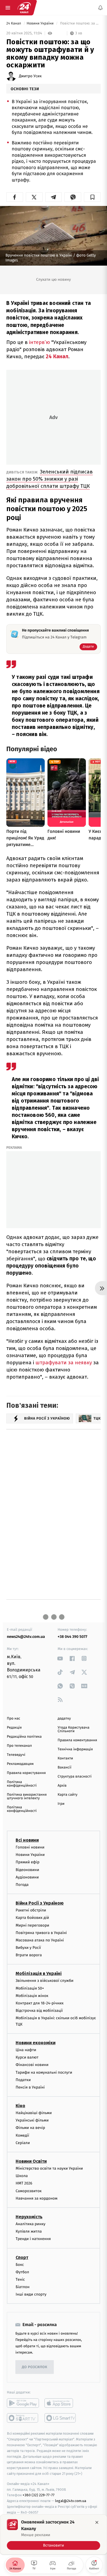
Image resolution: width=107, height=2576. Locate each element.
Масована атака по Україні (40, 1940)
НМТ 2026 (24, 2184)
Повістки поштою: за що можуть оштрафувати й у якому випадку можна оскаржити (80, 24)
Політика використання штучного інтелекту (27, 1797)
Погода (22, 1885)
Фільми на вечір (30, 2128)
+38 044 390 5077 (72, 1637)
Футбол (22, 2272)
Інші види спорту (31, 2295)
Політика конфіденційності (22, 1784)
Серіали (23, 2143)
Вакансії (64, 1768)
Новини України (41, 24)
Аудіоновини (27, 1877)
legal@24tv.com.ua (71, 2501)
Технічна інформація (75, 1749)
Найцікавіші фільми (34, 2113)
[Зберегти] (92, 197)
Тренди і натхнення (33, 2239)
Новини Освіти (31, 2161)
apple (60, 2403)
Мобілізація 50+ (30, 1988)
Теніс (20, 2279)
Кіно (20, 2106)
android (23, 2403)
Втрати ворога (29, 1955)
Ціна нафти (26, 2050)
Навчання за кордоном (36, 2198)
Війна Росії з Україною (40, 1903)
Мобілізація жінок (32, 1996)
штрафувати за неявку (64, 1363)
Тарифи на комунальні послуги (44, 2072)
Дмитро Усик (30, 76)
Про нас (14, 1719)
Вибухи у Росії (28, 1948)
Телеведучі (16, 1755)
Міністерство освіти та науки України (49, 2168)
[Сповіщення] (100, 8)
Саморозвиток (29, 2191)
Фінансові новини (32, 2065)
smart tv (23, 2418)
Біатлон (23, 2287)
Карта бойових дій (32, 1918)
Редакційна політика (24, 1737)
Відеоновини (27, 1870)
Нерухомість (29, 2217)
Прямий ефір (28, 1862)
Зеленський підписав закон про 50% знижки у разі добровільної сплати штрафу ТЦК (50, 479)
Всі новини (27, 1840)
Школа (22, 2176)
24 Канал (14, 24)
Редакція (14, 1728)
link (60, 1658)
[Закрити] (97, 2522)
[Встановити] (54, 2534)
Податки (23, 2080)
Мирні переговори (32, 1925)
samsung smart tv (60, 2418)
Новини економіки (36, 2043)
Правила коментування (77, 1740)
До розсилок (35, 2367)
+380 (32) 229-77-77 (39, 2495)
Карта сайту (67, 1795)
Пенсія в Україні (30, 2087)
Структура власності (75, 1777)
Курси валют (27, 2057)
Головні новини (30, 1847)
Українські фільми (32, 2121)
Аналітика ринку (30, 2224)
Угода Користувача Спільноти (74, 1729)
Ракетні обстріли (31, 1910)
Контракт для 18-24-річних (40, 2003)
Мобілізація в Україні (39, 1974)
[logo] (24, 8)
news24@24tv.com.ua (26, 1637)
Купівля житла (29, 2231)
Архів (62, 1786)
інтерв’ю (40, 342)
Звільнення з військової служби (45, 1981)
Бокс (20, 2265)
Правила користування (26, 1773)
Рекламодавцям (20, 1764)
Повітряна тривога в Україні (41, 1933)
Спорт (22, 2257)
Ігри (61, 1804)
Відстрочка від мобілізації (39, 2011)
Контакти (65, 1758)
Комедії (22, 2135)
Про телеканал (19, 1746)
